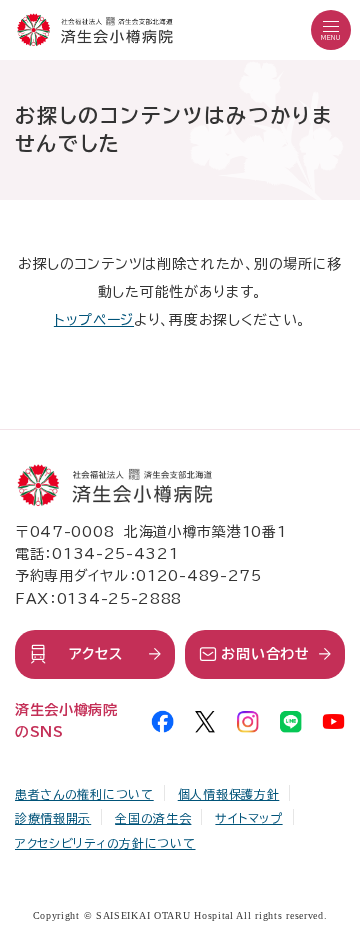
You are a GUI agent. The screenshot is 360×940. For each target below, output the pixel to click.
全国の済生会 (153, 818)
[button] (331, 30)
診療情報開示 (53, 818)
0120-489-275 (198, 576)
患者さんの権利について (84, 794)
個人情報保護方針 (229, 794)
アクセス (96, 654)
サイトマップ (248, 818)
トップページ (94, 320)
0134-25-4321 (115, 554)
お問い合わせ (265, 654)
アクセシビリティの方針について (105, 843)
